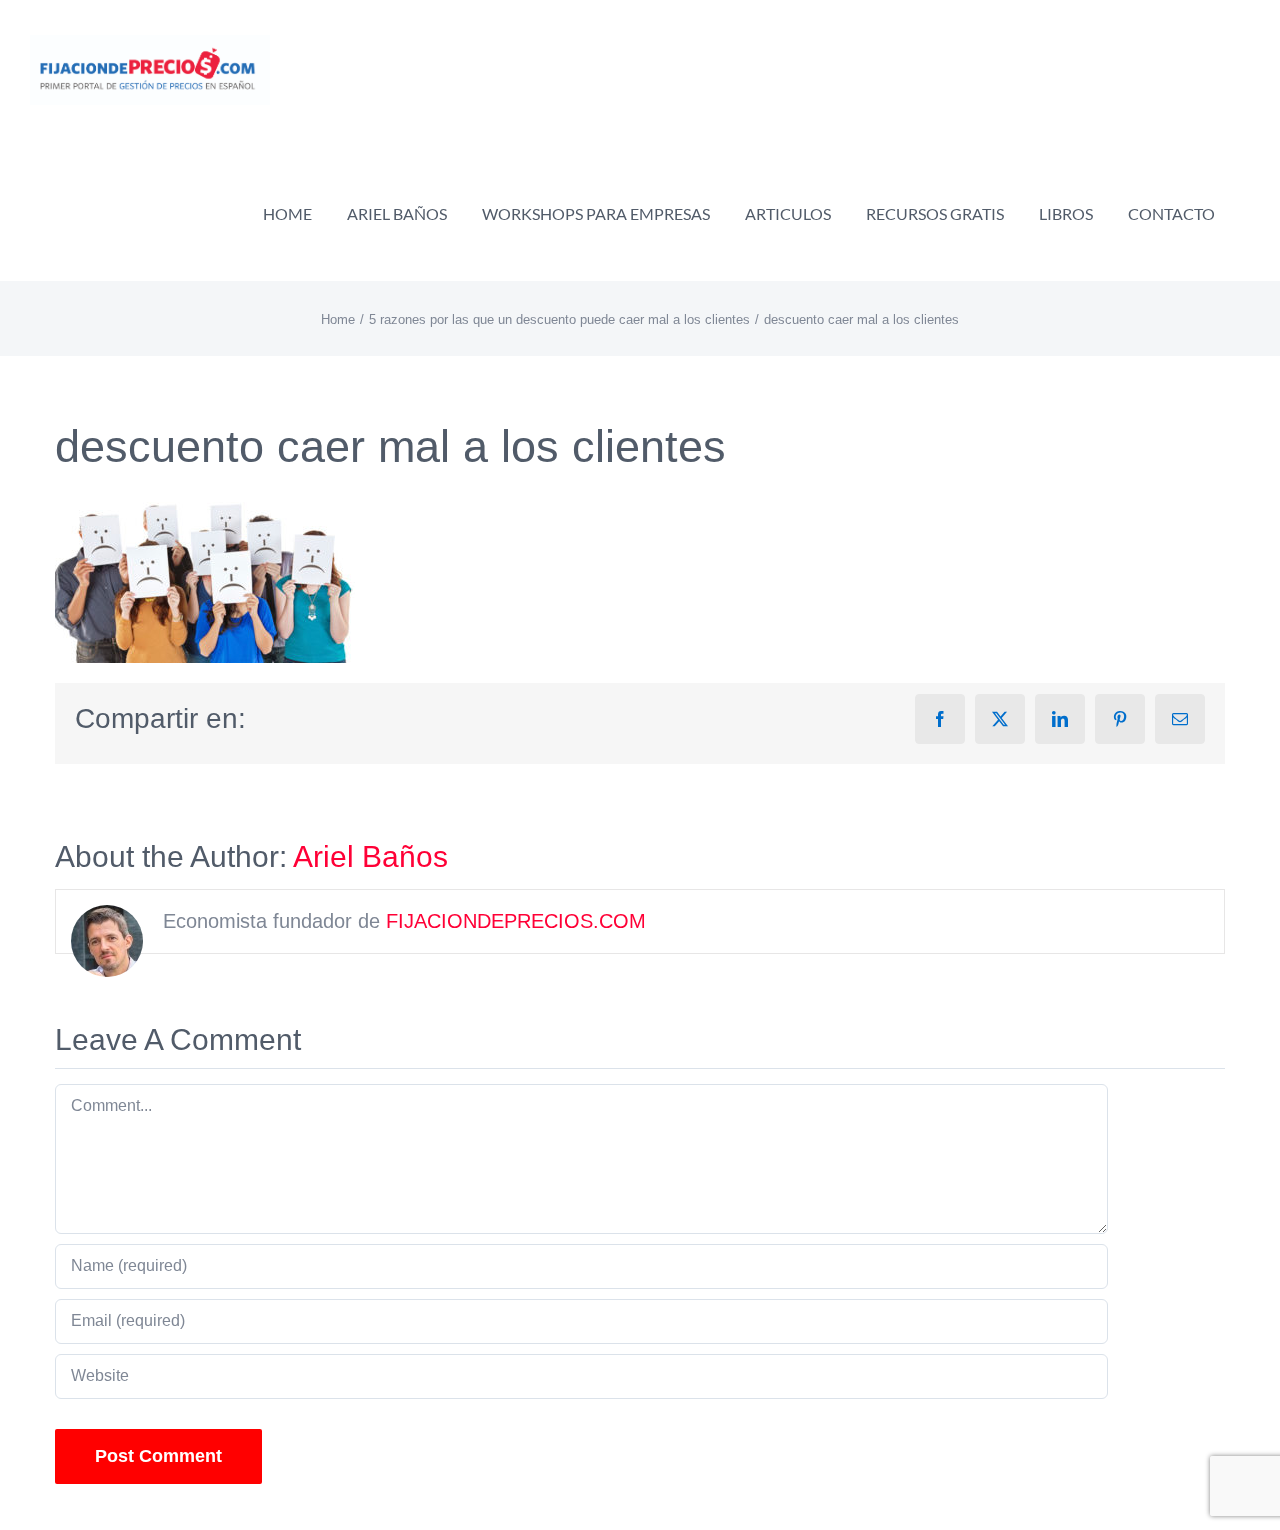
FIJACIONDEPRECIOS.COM (516, 921)
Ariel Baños (370, 856)
